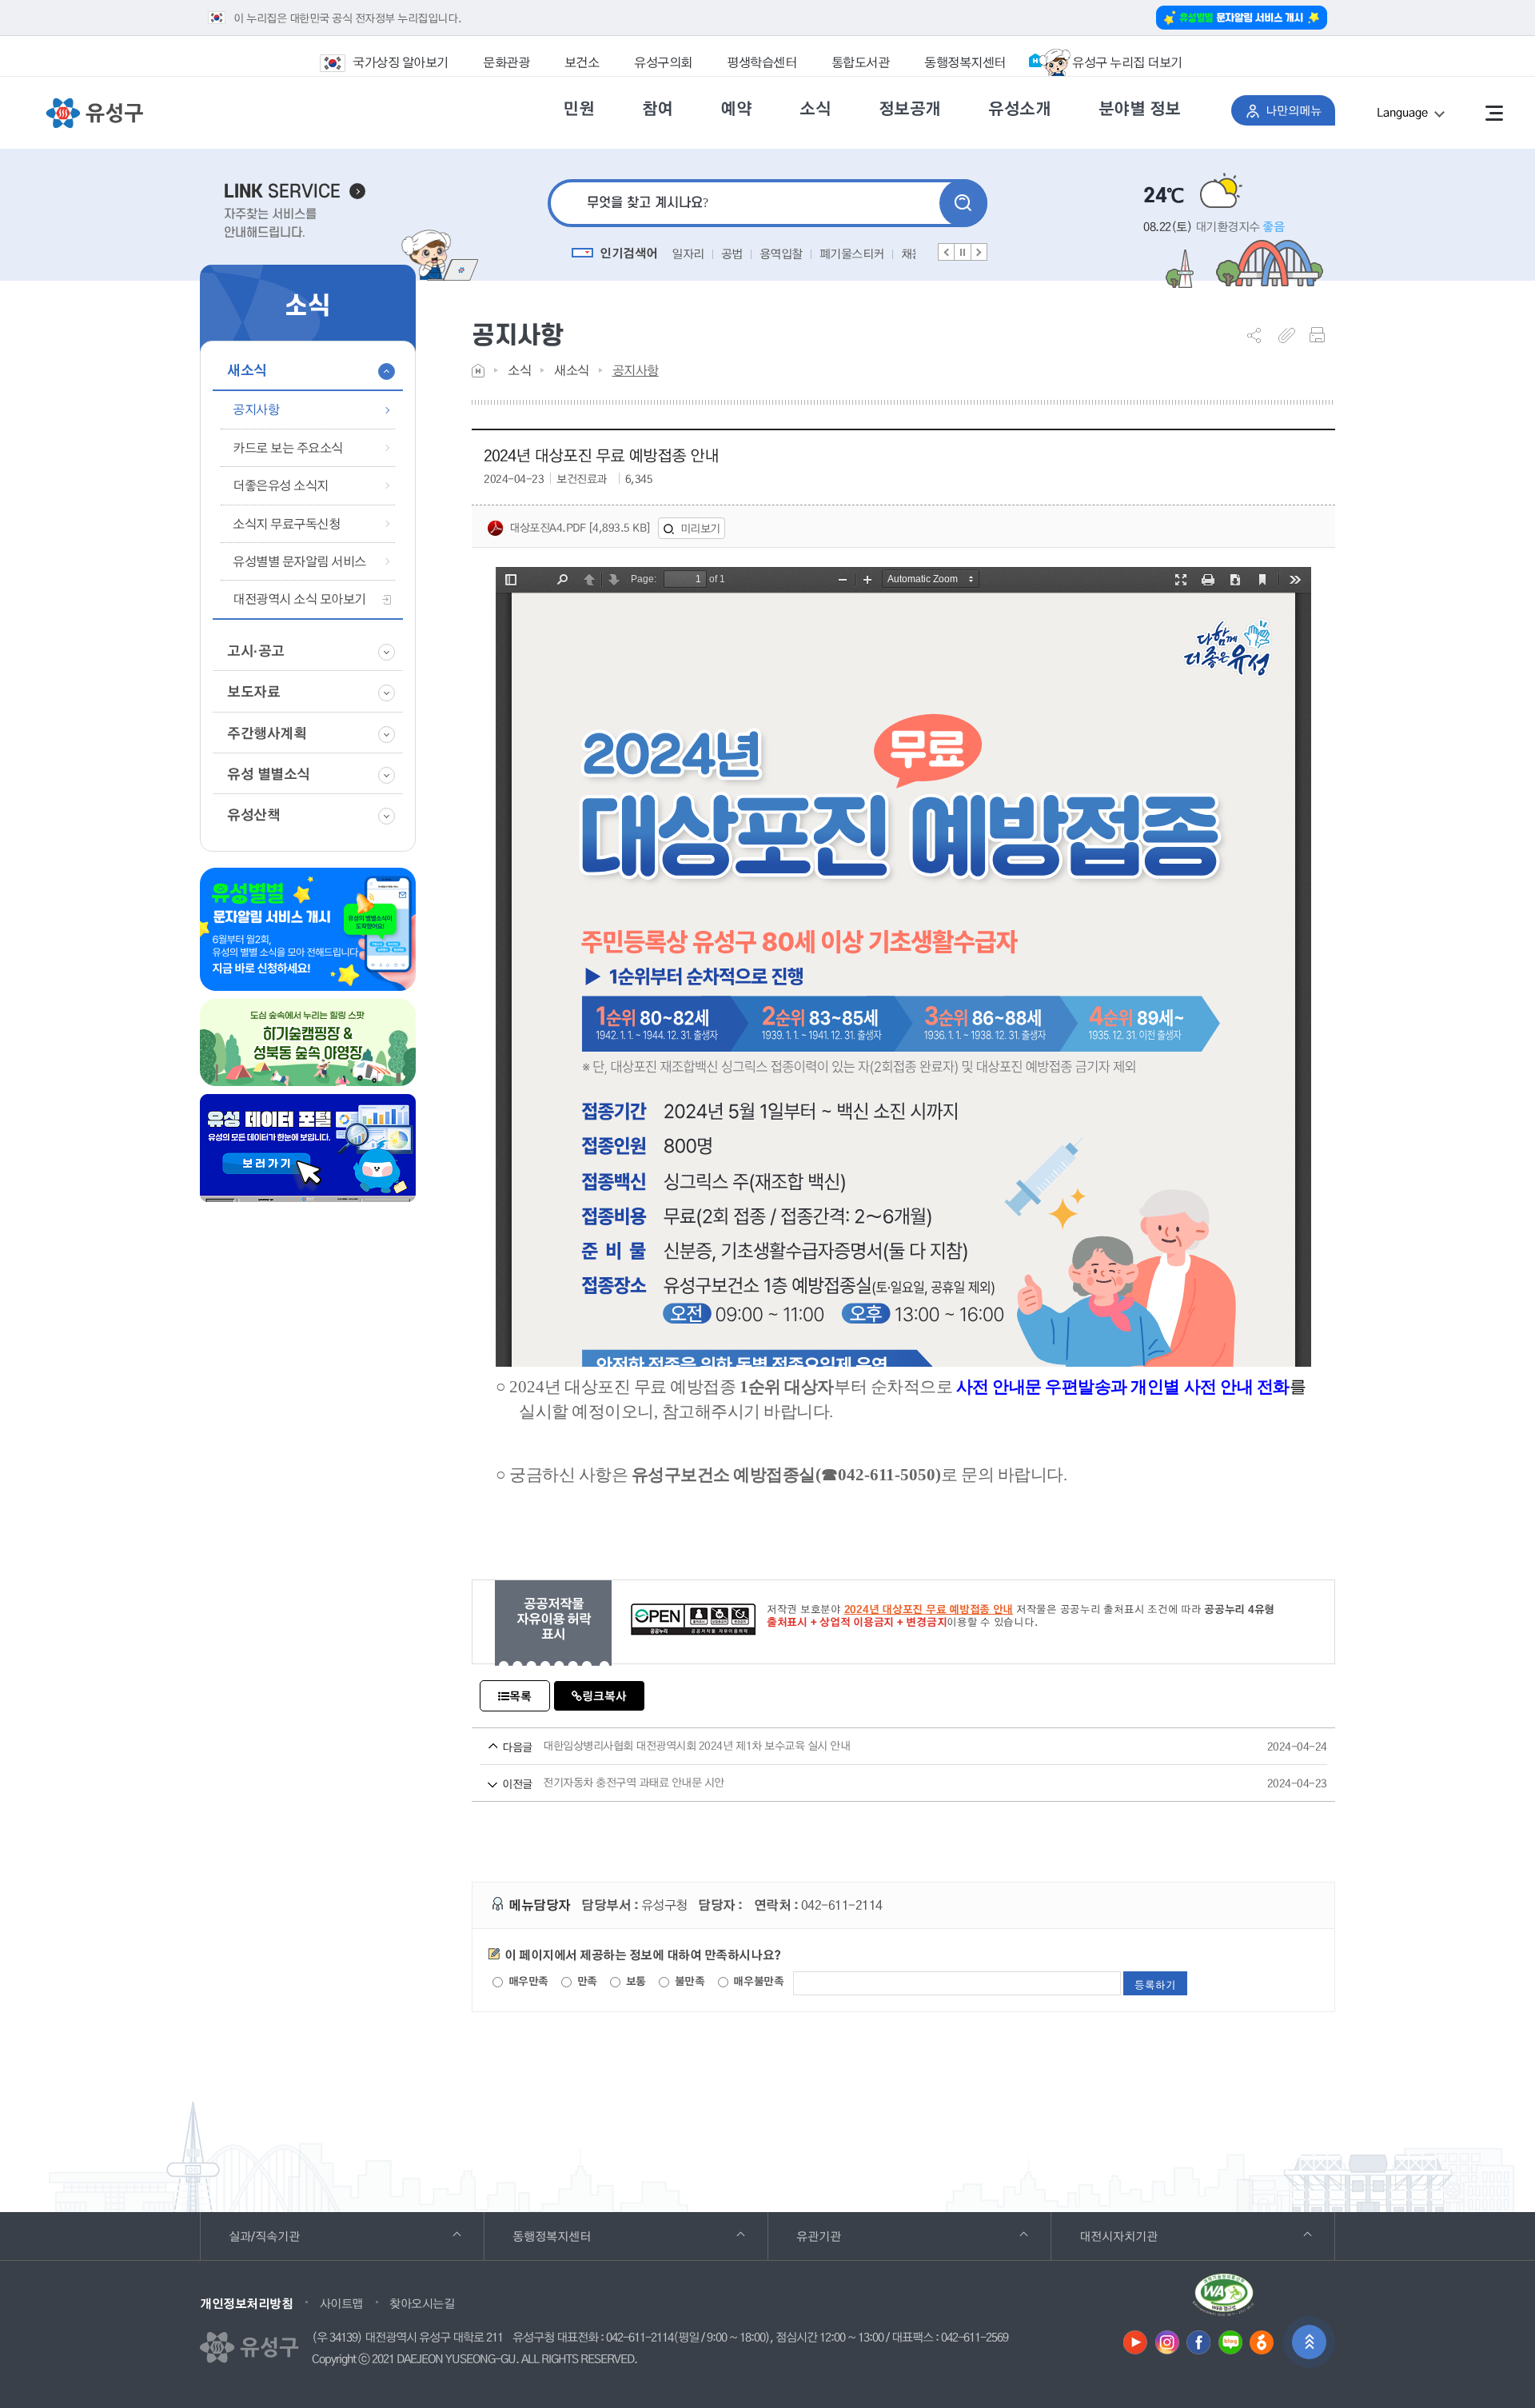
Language (1421, 115)
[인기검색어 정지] (963, 252)
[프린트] (1322, 335)
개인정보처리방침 (246, 2303)
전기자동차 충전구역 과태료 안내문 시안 (881, 1783)
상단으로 (1309, 2342)
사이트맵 (341, 2303)
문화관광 (506, 62)
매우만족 (527, 1981)
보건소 (582, 62)
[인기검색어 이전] (947, 252)
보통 (634, 1981)
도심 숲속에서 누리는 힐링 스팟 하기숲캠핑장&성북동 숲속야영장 (308, 1042)
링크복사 (604, 1696)
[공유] (1260, 335)
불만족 (688, 1981)
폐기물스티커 (802, 254)
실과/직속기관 (286, 2236)
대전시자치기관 (1140, 2236)
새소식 (572, 370)
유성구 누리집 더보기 (1127, 62)
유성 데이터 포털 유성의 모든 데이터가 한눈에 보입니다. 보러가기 (308, 1148)
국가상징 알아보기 (401, 62)
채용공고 (873, 254)
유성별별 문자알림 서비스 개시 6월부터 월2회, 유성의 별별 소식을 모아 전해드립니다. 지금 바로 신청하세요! (308, 929)
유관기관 (841, 2236)
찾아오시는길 (422, 2303)
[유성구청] (94, 114)
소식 (519, 370)
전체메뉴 (1494, 113)
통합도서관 (861, 62)
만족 (586, 1981)
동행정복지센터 (965, 62)
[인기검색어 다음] (979, 252)
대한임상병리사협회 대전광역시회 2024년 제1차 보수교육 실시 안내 (881, 1746)
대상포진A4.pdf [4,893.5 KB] (580, 527)
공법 (682, 254)
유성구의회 (663, 62)
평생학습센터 (762, 62)
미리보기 (700, 528)
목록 (520, 1696)
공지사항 (636, 370)
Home (478, 371)
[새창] (1135, 2342)
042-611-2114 (640, 2338)
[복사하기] (1291, 335)
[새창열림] (1223, 2301)
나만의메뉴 (1300, 110)
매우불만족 (757, 1981)
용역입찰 (732, 254)
